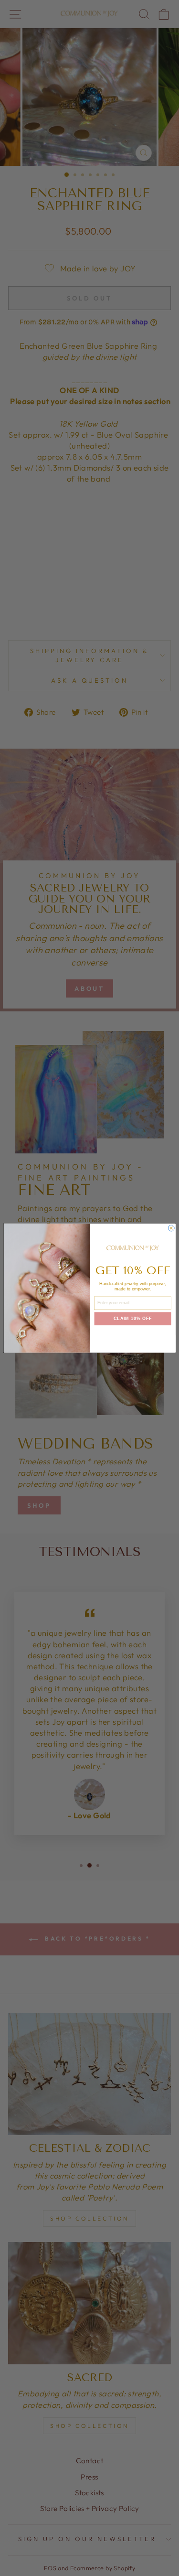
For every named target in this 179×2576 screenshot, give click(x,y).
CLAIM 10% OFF (133, 1319)
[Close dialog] (171, 1228)
